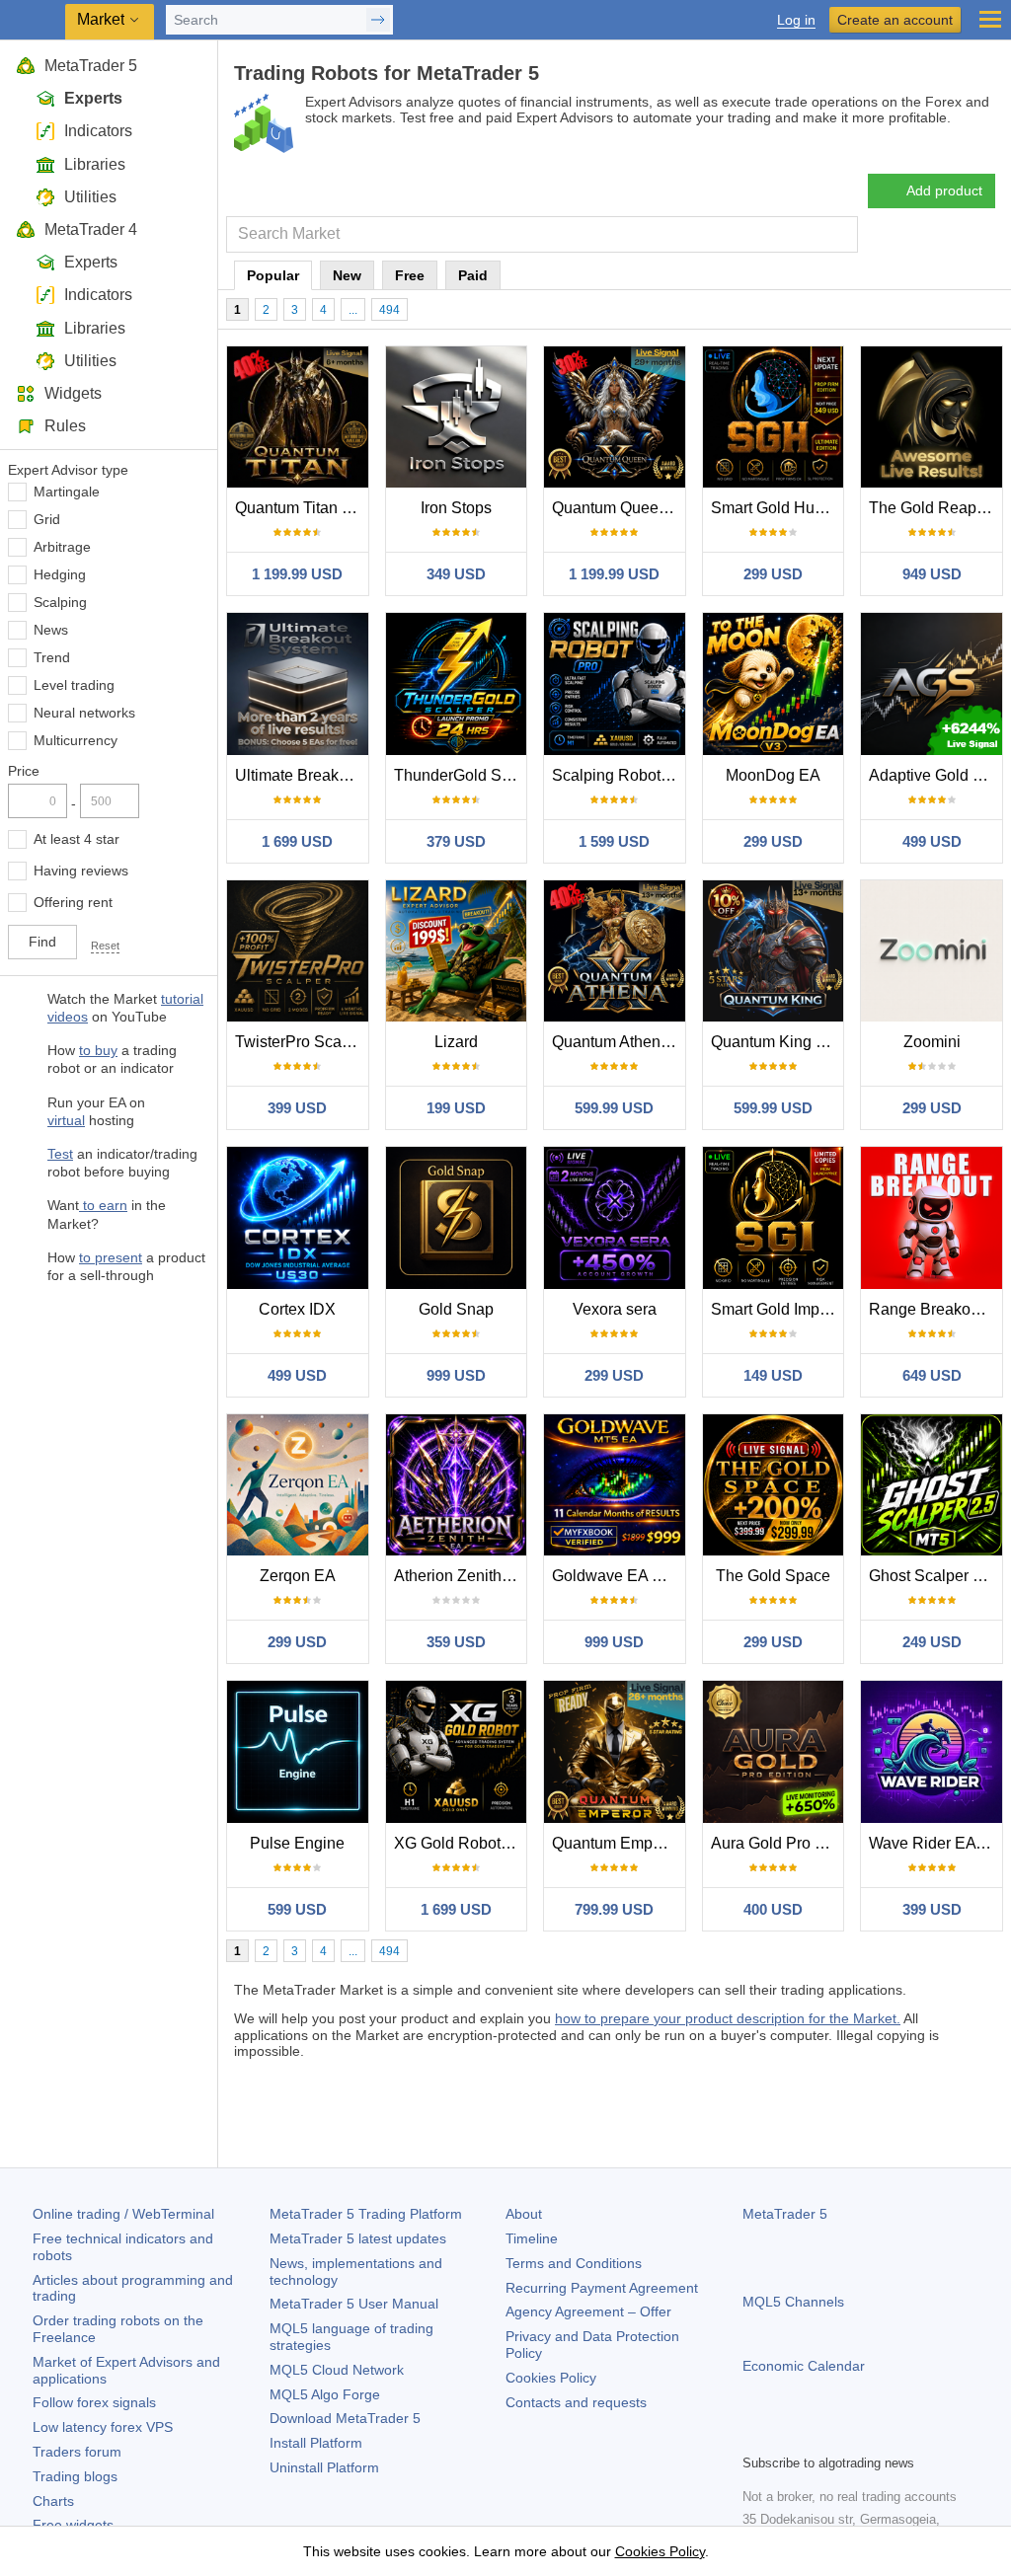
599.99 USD (614, 1108)
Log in (796, 20)
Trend (52, 657)
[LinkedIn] (881, 2436)
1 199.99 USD (297, 574)
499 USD (932, 841)
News (51, 630)
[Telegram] (786, 2436)
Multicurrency (76, 740)
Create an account (895, 20)
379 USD (456, 841)
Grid (47, 519)
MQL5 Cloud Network (337, 2370)
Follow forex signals (94, 2402)
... (353, 310)
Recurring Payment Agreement (602, 2288)
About (524, 2214)
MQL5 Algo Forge (325, 2394)
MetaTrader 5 (91, 66)
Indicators (98, 131)
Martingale (67, 492)
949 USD (932, 574)
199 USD (456, 1108)
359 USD (456, 1642)
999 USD (456, 1375)
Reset (105, 946)
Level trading (74, 685)
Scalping (60, 602)
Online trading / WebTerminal (123, 2214)
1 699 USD (297, 841)
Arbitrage (62, 547)
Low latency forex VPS (103, 2427)
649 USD (932, 1375)
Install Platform (316, 2443)
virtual (66, 1120)
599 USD (297, 1909)
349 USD (456, 574)
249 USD (932, 1642)
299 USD (773, 574)
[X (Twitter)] (817, 2436)
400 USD (773, 1909)
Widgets (73, 393)
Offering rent (73, 902)
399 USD (297, 1108)
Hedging (60, 574)
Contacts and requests (576, 2402)
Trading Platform (366, 2214)
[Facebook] (754, 2436)
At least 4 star (77, 839)
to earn (103, 1205)
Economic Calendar (804, 2366)
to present (111, 1257)
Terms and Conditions (574, 2263)
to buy (98, 1050)
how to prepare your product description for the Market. (728, 2018)
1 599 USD (614, 841)
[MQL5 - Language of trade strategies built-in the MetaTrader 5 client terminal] (35, 20)
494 (389, 310)
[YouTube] (849, 2436)
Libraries (95, 164)
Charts (53, 2501)
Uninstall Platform (324, 2467)
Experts (93, 98)
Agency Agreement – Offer (588, 2311)
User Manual (354, 2304)
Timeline (532, 2238)
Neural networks (84, 713)
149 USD (773, 1375)
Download (345, 2418)
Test (60, 1154)
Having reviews (81, 871)
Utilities (90, 197)
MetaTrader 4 (91, 229)
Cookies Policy (551, 2378)
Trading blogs (75, 2476)
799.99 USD (614, 1909)
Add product (944, 190)
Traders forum (77, 2452)
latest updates (358, 2238)
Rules (65, 426)
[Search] (841, 234)
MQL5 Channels (793, 2302)
